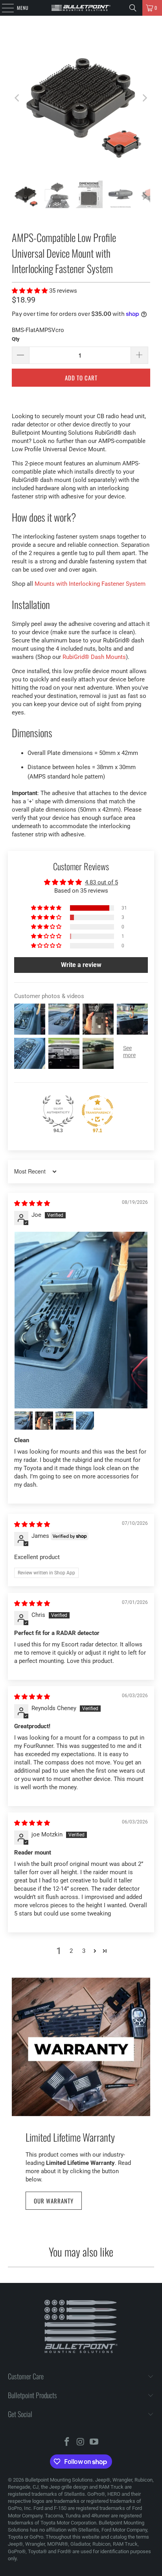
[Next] (144, 98)
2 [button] (71, 1951)
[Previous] (18, 98)
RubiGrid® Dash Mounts (94, 657)
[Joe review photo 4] (64, 1421)
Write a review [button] (81, 965)
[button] (30, 291)
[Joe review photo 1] (81, 1320)
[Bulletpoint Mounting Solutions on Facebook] (67, 2442)
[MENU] (4, 8)
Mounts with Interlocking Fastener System (90, 584)
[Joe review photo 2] (24, 1421)
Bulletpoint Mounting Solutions (59, 2480)
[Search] (133, 8)
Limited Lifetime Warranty (70, 2137)
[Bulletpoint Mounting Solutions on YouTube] (94, 2442)
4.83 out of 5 (101, 882)
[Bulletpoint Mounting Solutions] (81, 8)
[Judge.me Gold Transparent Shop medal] (98, 1111)
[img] (32, 1203)
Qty (16, 339)
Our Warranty (54, 2201)
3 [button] (84, 1951)
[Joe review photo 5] (85, 1421)
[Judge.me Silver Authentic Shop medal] (58, 1111)
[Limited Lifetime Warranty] (81, 2047)
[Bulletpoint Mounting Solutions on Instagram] (81, 2442)
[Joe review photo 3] (44, 1421)
